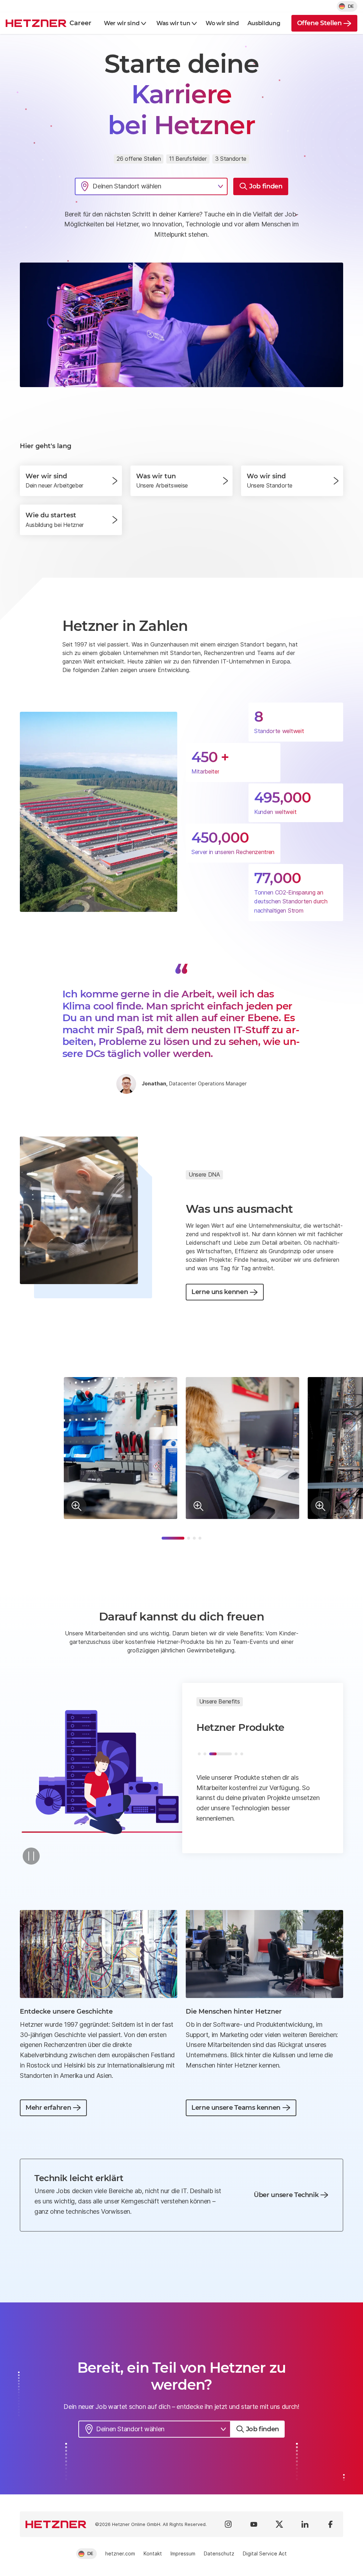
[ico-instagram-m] (228, 2524)
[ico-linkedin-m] (305, 2524)
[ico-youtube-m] (254, 2524)
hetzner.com (120, 2553)
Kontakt (153, 2553)
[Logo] (56, 2524)
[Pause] (31, 1856)
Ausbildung (264, 23)
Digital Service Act (265, 2553)
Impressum (183, 2553)
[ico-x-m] (279, 2524)
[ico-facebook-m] (330, 2524)
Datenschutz (219, 2553)
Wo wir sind (222, 23)
